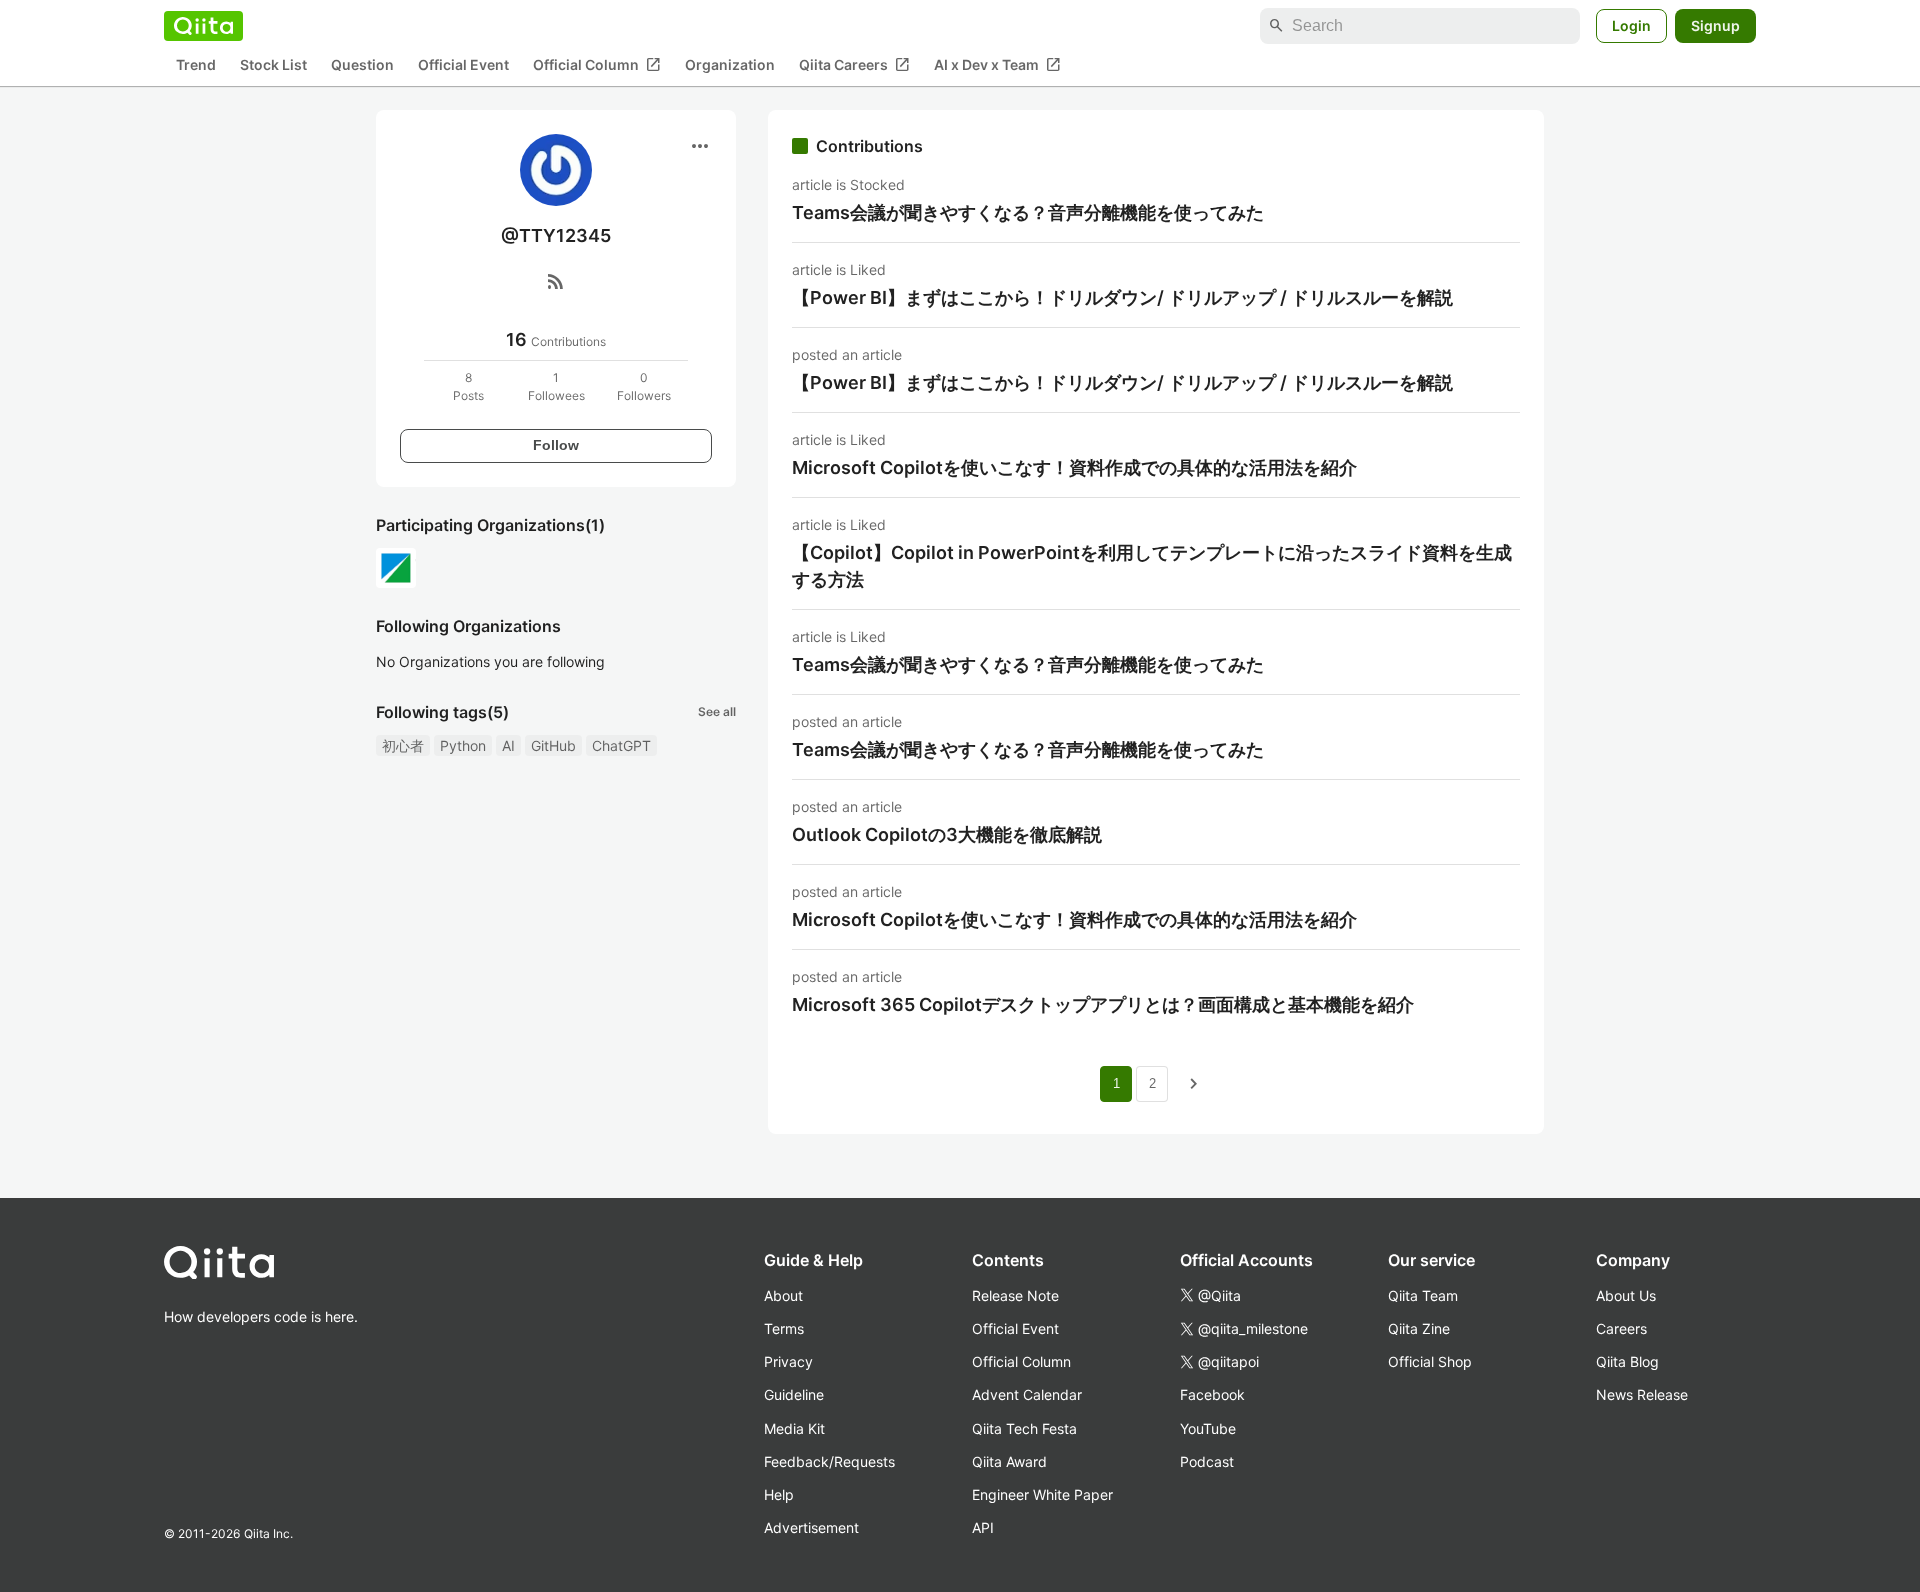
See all (717, 711)
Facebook (1212, 1394)
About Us (1626, 1295)
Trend (196, 65)
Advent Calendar (1027, 1394)
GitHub (553, 745)
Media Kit (794, 1428)
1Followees (556, 386)
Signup (1715, 25)
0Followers (644, 386)
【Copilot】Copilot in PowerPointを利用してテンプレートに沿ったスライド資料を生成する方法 (1152, 566)
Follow (556, 445)
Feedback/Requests (829, 1461)
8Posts (468, 386)
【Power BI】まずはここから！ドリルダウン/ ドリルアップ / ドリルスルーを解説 (1122, 297)
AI (508, 745)
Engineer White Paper (1042, 1494)
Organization (730, 65)
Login (1631, 25)
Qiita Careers (854, 65)
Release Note (1015, 1295)
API (983, 1527)
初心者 (403, 745)
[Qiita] (203, 26)
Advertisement (811, 1527)
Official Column (597, 65)
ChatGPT (621, 745)
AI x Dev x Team (997, 65)
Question (362, 65)
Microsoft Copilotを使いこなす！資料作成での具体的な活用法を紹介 (1074, 467)
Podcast (1207, 1461)
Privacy (788, 1361)
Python (463, 745)
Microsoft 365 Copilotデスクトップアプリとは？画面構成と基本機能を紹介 (1103, 1004)
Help (779, 1494)
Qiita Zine (1419, 1328)
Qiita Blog (1627, 1361)
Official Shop (1430, 1361)
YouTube (1208, 1428)
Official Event (463, 65)
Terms (784, 1328)
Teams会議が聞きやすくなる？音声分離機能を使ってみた (1028, 212)
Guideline (794, 1394)
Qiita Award (1009, 1461)
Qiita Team (1423, 1295)
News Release (1642, 1394)
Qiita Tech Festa (1024, 1428)
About (783, 1295)
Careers (1621, 1328)
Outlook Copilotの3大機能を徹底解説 (947, 834)
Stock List (273, 65)
